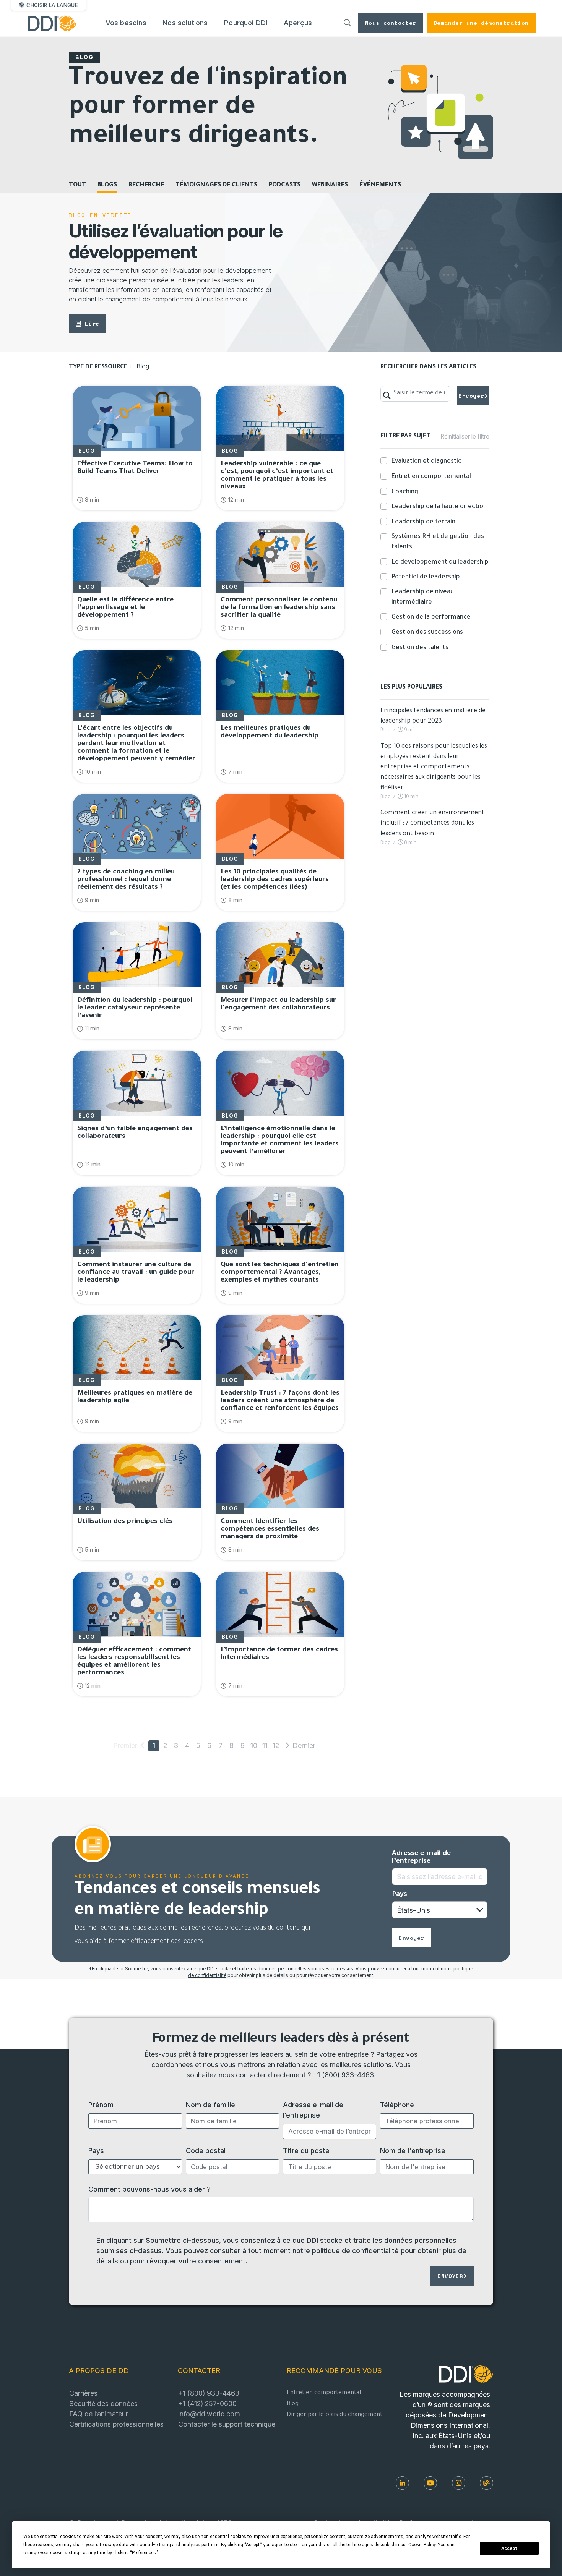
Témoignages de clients (216, 185)
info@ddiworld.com (209, 2414)
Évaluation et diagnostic (426, 462)
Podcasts (285, 185)
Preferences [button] (144, 2553)
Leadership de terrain (423, 522)
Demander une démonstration (481, 23)
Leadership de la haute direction (439, 507)
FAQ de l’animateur (99, 2414)
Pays (400, 1895)
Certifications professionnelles (116, 2424)
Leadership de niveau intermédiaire (423, 597)
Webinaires (330, 185)
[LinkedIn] (402, 2483)
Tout (77, 185)
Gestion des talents (420, 648)
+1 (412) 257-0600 (207, 2403)
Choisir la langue (52, 5)
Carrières (83, 2393)
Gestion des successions (427, 633)
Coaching (405, 492)
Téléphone (397, 2105)
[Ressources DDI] (486, 2483)
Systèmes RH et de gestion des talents (438, 542)
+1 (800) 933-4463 (343, 2075)
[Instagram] (459, 2483)
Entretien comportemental (431, 477)
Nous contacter (391, 23)
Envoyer (471, 396)
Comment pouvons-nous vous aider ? (149, 2189)
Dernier (298, 1745)
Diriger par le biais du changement (335, 2415)
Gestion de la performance (431, 617)
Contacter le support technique (227, 2424)
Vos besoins (126, 23)
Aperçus (298, 23)
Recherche (146, 185)
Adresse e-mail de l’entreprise (421, 1858)
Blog (293, 2404)
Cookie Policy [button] (422, 2545)
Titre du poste (306, 2150)
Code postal (206, 2150)
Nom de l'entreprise (413, 2150)
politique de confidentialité (355, 2250)
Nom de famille (210, 2105)
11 (265, 1745)
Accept (509, 2548)
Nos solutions (185, 23)
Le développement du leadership (440, 562)
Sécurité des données (103, 2403)
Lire (92, 323)
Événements (380, 185)
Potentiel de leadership (426, 577)
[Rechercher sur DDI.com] (347, 23)
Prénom (101, 2105)
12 (276, 1745)
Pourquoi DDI (246, 23)
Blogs (107, 185)
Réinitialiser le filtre (465, 437)
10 (254, 1745)
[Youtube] (430, 2483)
